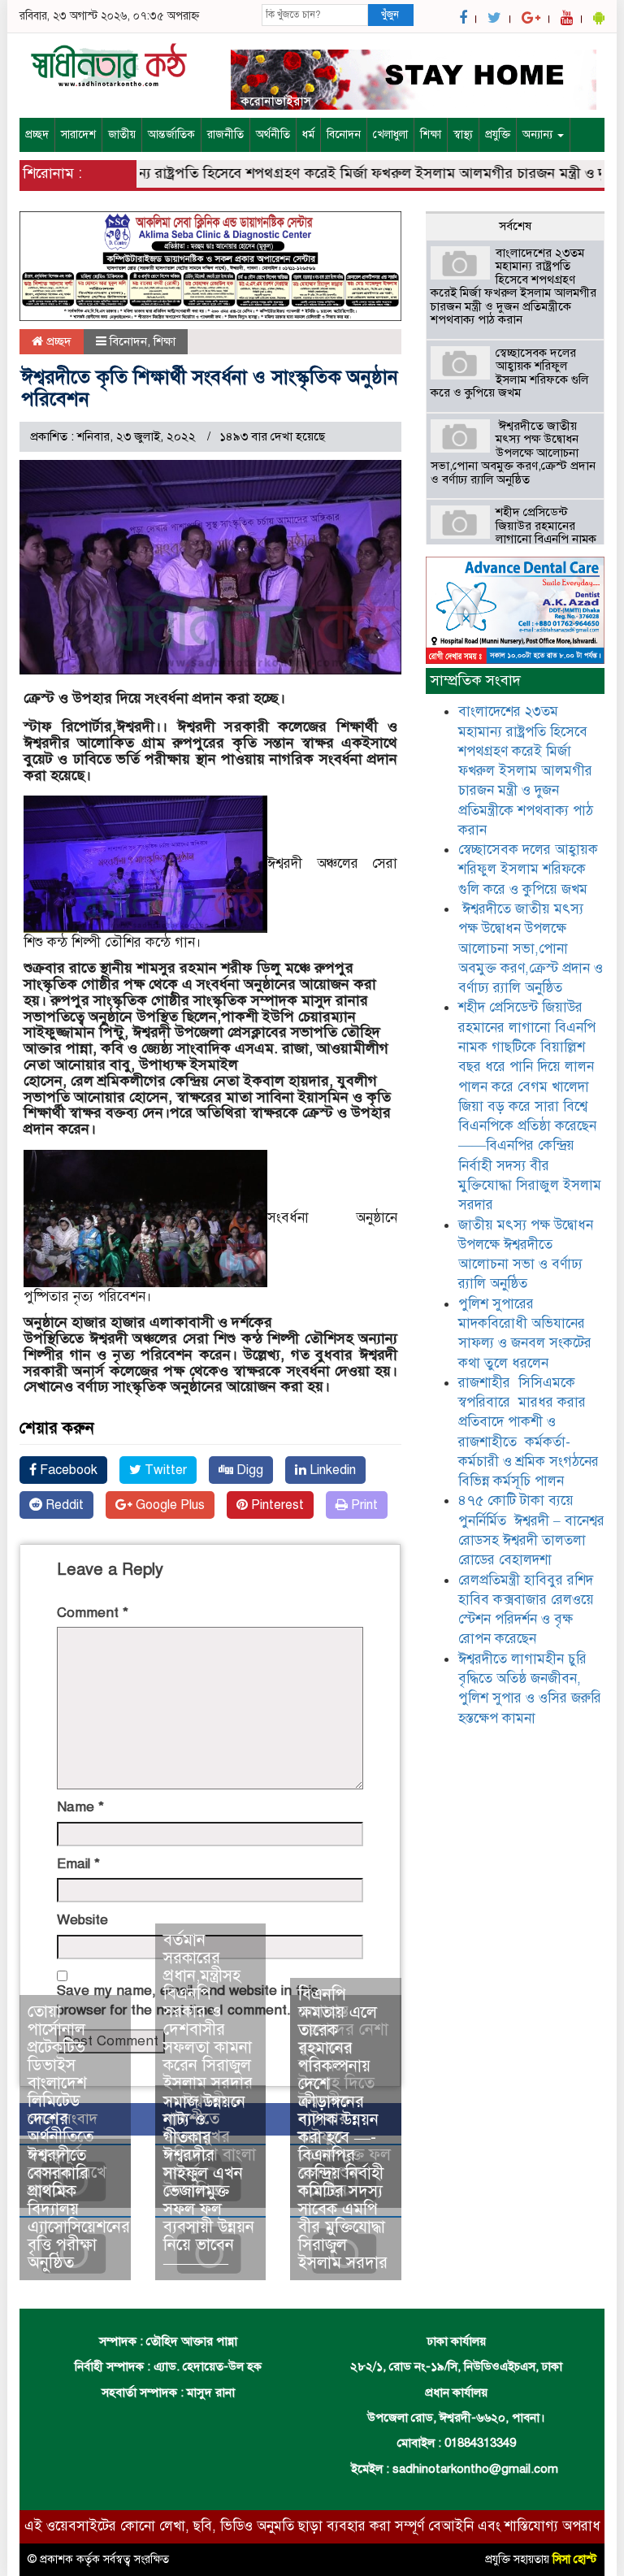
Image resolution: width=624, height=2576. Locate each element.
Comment (93, 1613)
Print (363, 1505)
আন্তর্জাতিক (171, 134)
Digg (248, 1470)
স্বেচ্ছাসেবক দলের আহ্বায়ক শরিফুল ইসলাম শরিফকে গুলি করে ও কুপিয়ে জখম (509, 373)
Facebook (67, 1470)
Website (82, 1920)
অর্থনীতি (273, 134)
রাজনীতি (225, 134)
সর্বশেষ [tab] (515, 226)
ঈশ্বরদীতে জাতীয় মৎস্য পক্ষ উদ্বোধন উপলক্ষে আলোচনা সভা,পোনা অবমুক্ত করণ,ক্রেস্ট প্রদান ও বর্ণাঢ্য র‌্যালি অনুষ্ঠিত (513, 453)
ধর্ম (308, 134)
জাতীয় (122, 134)
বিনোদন (344, 134)
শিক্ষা (431, 134)
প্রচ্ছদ (37, 134)
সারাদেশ (78, 134)
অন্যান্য (539, 134)
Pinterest (276, 1505)
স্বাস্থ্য (463, 134)
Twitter (164, 1470)
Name (80, 1807)
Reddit (63, 1505)
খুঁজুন (390, 15)
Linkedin (331, 1470)
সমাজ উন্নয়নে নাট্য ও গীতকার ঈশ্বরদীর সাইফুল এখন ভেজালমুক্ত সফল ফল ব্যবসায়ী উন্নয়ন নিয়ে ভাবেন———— (209, 2182)
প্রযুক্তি (498, 134)
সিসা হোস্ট (574, 2559)
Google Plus (169, 1505)
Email (78, 1864)
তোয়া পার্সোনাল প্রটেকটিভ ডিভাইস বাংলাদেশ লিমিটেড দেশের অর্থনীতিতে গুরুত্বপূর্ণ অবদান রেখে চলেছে (67, 2101)
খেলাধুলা (390, 134)
